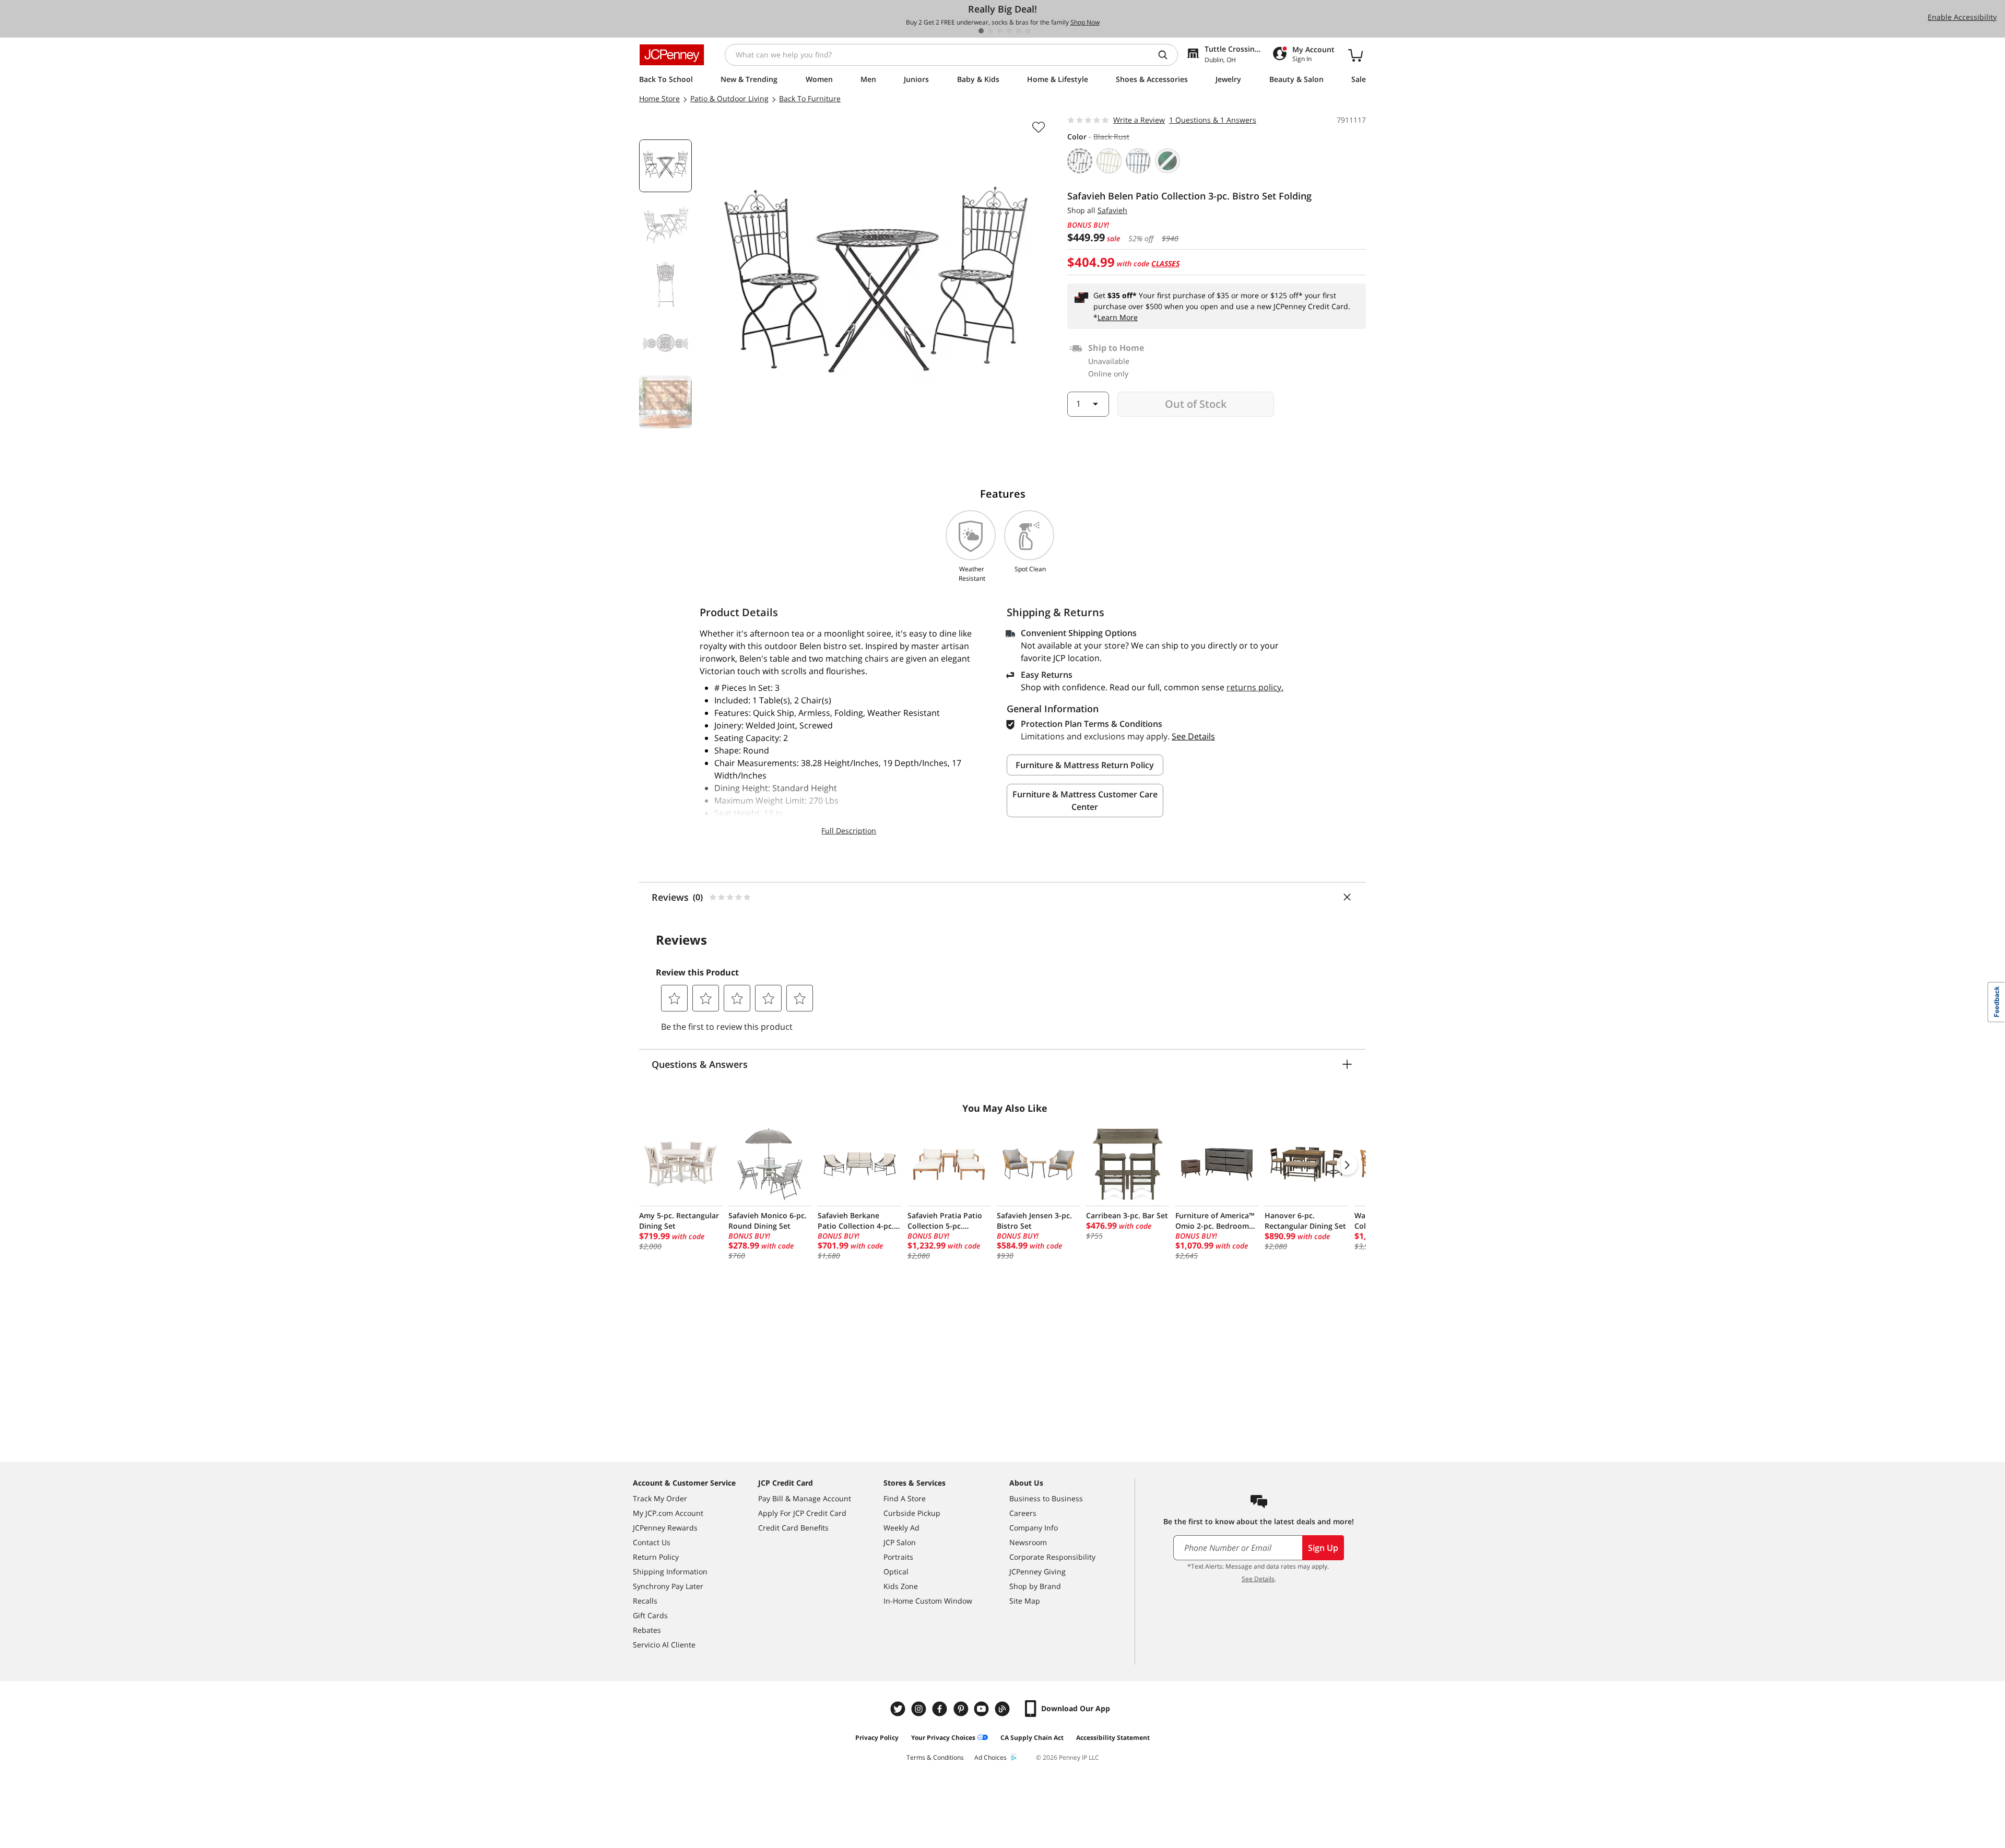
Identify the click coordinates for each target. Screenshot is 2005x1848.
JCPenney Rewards (665, 1528)
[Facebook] (941, 1709)
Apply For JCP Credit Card (802, 1513)
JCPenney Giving (1037, 1572)
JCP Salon (900, 1542)
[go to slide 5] (1019, 31)
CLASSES (1165, 263)
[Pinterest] (962, 1709)
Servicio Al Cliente (664, 1645)
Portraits (898, 1557)
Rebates (647, 1630)
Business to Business (1046, 1498)
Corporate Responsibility (1052, 1557)
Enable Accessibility (1962, 17)
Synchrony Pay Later (668, 1586)
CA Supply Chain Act (1032, 1738)
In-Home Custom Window (928, 1601)
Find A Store (905, 1498)
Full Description (849, 831)
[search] (1167, 55)
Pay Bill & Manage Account (805, 1498)
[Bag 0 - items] (1355, 55)
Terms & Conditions (935, 1757)
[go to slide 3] (1000, 31)
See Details (1258, 1579)
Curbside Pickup (912, 1513)
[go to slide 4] (1009, 31)
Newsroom (1028, 1542)
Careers (1023, 1513)
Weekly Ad (901, 1528)
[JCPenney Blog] (1004, 1709)
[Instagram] (920, 1709)
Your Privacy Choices (943, 1738)
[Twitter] (899, 1709)
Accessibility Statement (1113, 1738)
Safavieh (1112, 210)
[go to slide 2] (990, 31)
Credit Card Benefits (793, 1528)
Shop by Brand (1035, 1586)
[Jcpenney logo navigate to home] (672, 55)
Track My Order (660, 1498)
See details (1193, 736)
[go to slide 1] (981, 31)
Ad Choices (990, 1757)
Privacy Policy (877, 1738)
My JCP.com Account (668, 1513)
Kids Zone (901, 1586)
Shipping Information (670, 1572)
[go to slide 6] (1028, 31)
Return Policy (656, 1557)
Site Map (1025, 1601)
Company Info (1034, 1528)
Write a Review (1139, 120)
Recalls (645, 1601)
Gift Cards (650, 1615)
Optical (896, 1572)
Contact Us (652, 1542)
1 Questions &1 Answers (1213, 120)
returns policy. (1255, 687)
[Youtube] (983, 1709)
